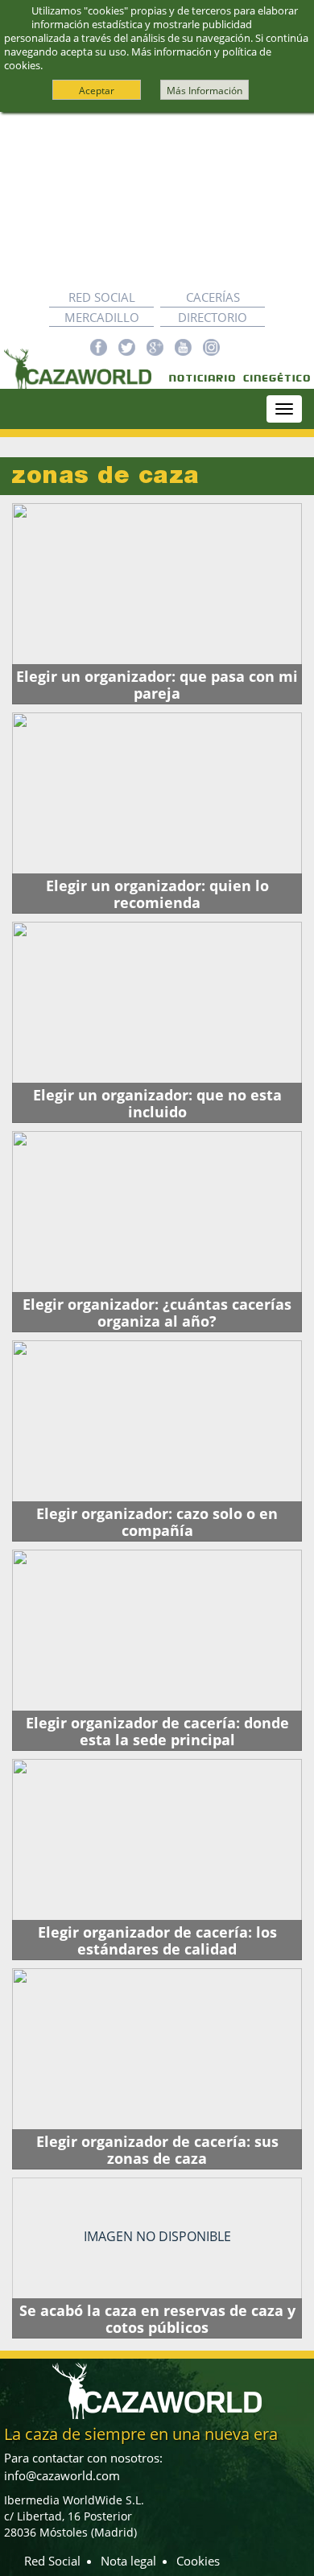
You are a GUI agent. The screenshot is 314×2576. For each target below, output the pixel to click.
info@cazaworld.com (62, 2475)
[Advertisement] (157, 200)
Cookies (198, 2561)
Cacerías (213, 297)
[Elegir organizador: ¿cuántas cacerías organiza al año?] (157, 1232)
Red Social (102, 297)
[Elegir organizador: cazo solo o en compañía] (157, 1441)
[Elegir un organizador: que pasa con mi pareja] (157, 604)
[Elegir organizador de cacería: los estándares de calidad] (157, 1860)
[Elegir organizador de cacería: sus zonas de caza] (157, 2069)
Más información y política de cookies (138, 58)
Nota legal (128, 2561)
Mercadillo (102, 317)
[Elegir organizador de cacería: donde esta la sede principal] (157, 1650)
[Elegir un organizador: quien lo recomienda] (157, 813)
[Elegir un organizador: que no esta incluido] (157, 1022)
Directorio (213, 317)
